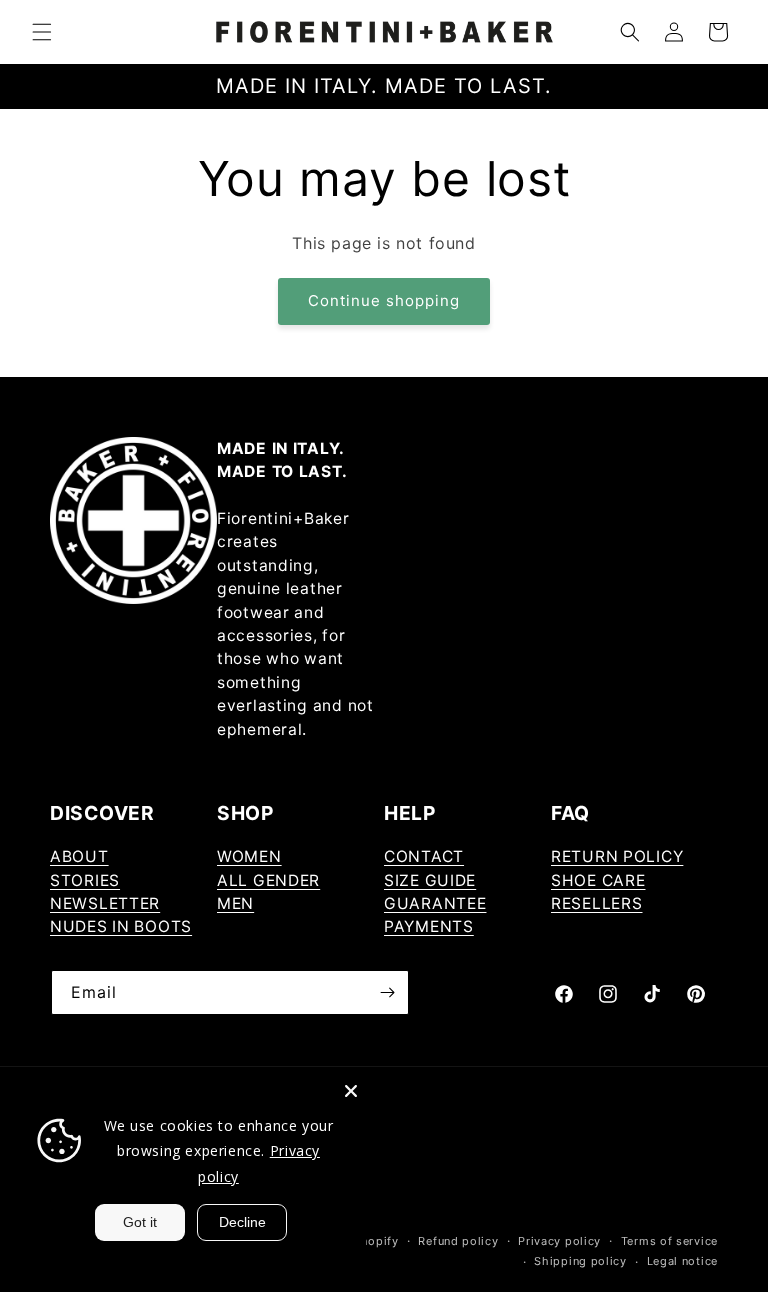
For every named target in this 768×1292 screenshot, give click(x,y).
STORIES (85, 880)
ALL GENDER (268, 880)
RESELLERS (596, 903)
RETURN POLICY (617, 856)
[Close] (351, 1091)
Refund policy (458, 1241)
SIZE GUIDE (430, 880)
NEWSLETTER (105, 903)
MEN (235, 903)
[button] (42, 32)
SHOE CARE (598, 880)
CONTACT (424, 856)
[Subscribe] (387, 992)
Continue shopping (384, 300)
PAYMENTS (429, 926)
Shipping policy (580, 1261)
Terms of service (669, 1241)
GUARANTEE (435, 903)
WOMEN (249, 856)
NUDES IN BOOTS (121, 926)
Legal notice (682, 1261)
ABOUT (79, 856)
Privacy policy (559, 1241)
